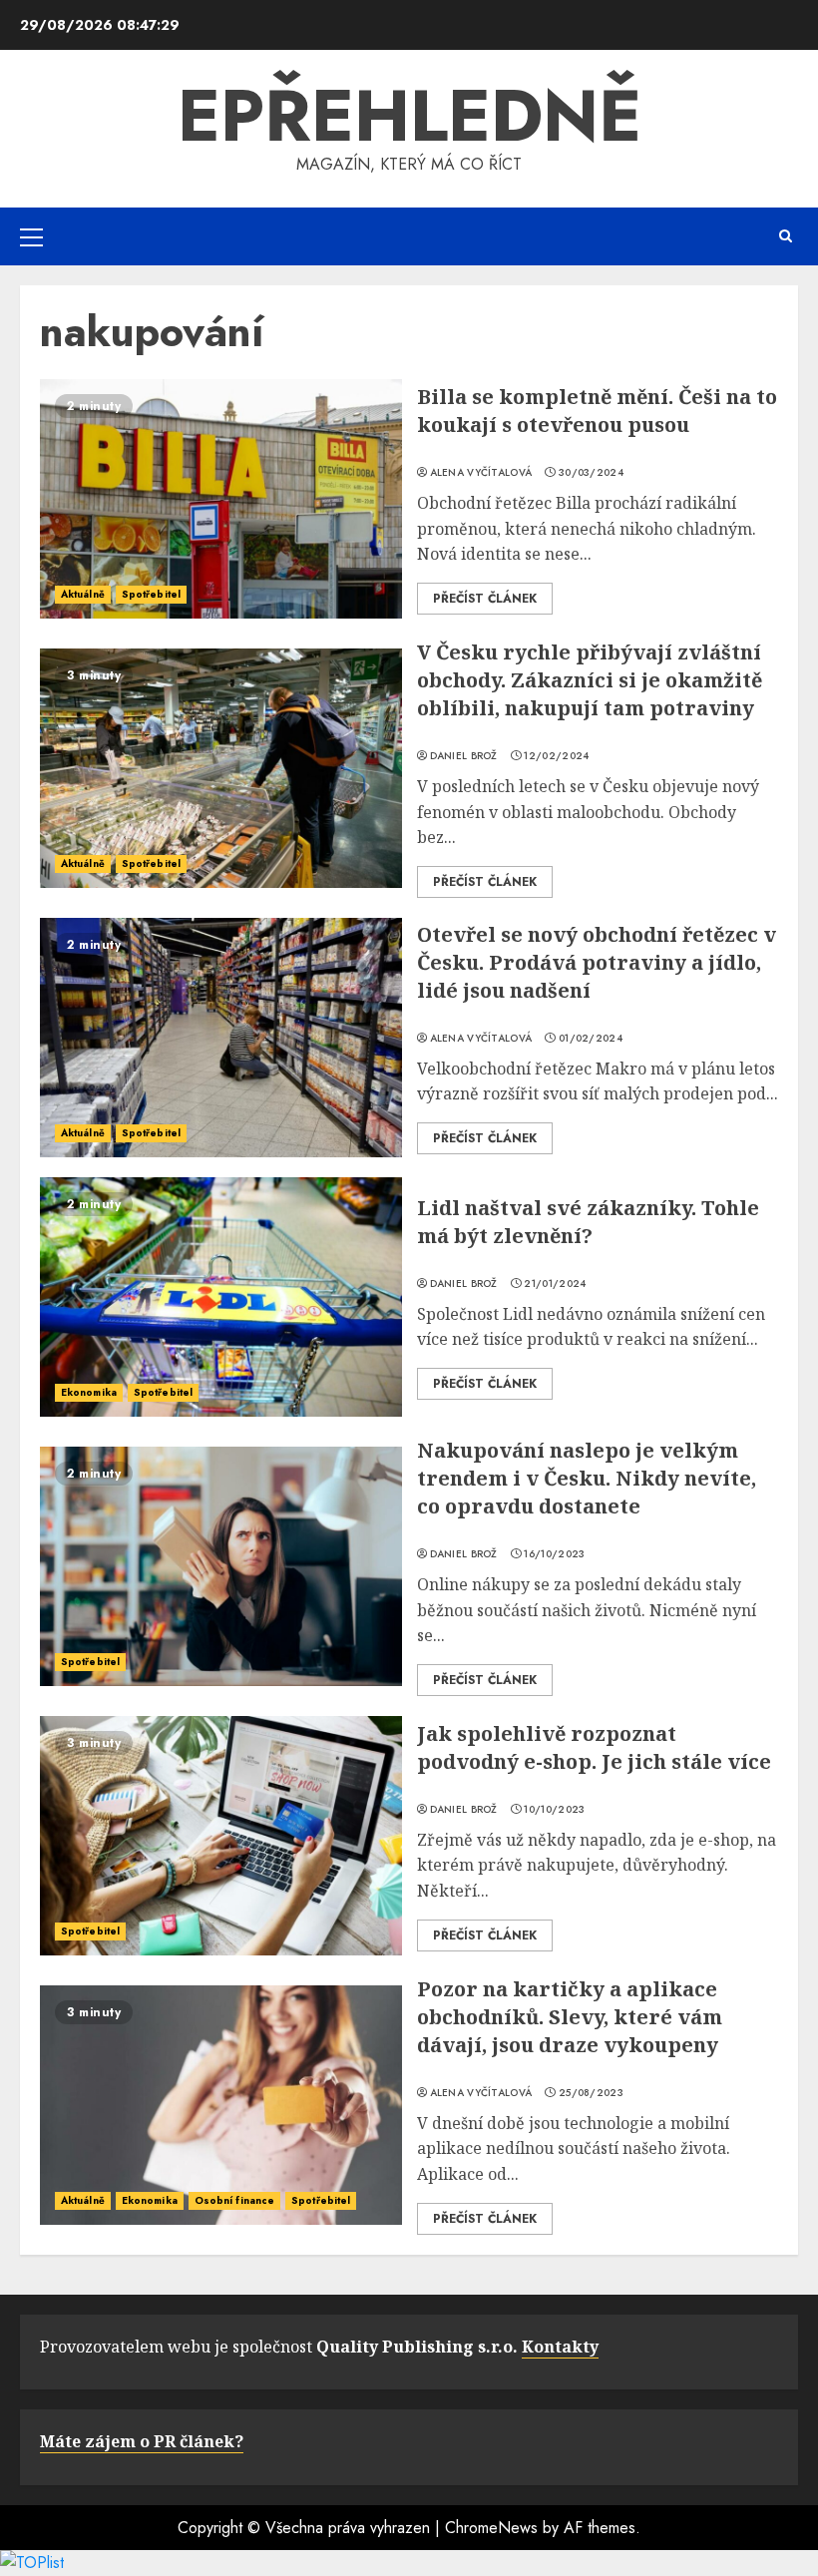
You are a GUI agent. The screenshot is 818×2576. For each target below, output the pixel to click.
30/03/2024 (591, 473)
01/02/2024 (591, 1039)
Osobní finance (234, 2200)
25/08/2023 (591, 2093)
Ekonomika (89, 1392)
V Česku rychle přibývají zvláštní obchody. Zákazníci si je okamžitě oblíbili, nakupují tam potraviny (590, 680)
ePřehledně (409, 116)
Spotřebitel (151, 594)
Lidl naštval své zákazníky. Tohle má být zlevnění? (588, 1222)
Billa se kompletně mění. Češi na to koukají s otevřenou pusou (597, 411)
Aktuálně (83, 594)
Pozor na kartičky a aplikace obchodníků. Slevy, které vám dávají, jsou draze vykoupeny (570, 2017)
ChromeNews (491, 2528)
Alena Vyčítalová (481, 473)
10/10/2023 (554, 1810)
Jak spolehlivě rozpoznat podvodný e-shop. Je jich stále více (594, 1747)
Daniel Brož (464, 756)
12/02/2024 (556, 756)
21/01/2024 (555, 1284)
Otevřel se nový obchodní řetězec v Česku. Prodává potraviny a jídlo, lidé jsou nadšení (597, 962)
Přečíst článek (485, 599)
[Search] (786, 236)
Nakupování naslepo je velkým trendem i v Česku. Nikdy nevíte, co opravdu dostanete (587, 1478)
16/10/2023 (554, 1554)
